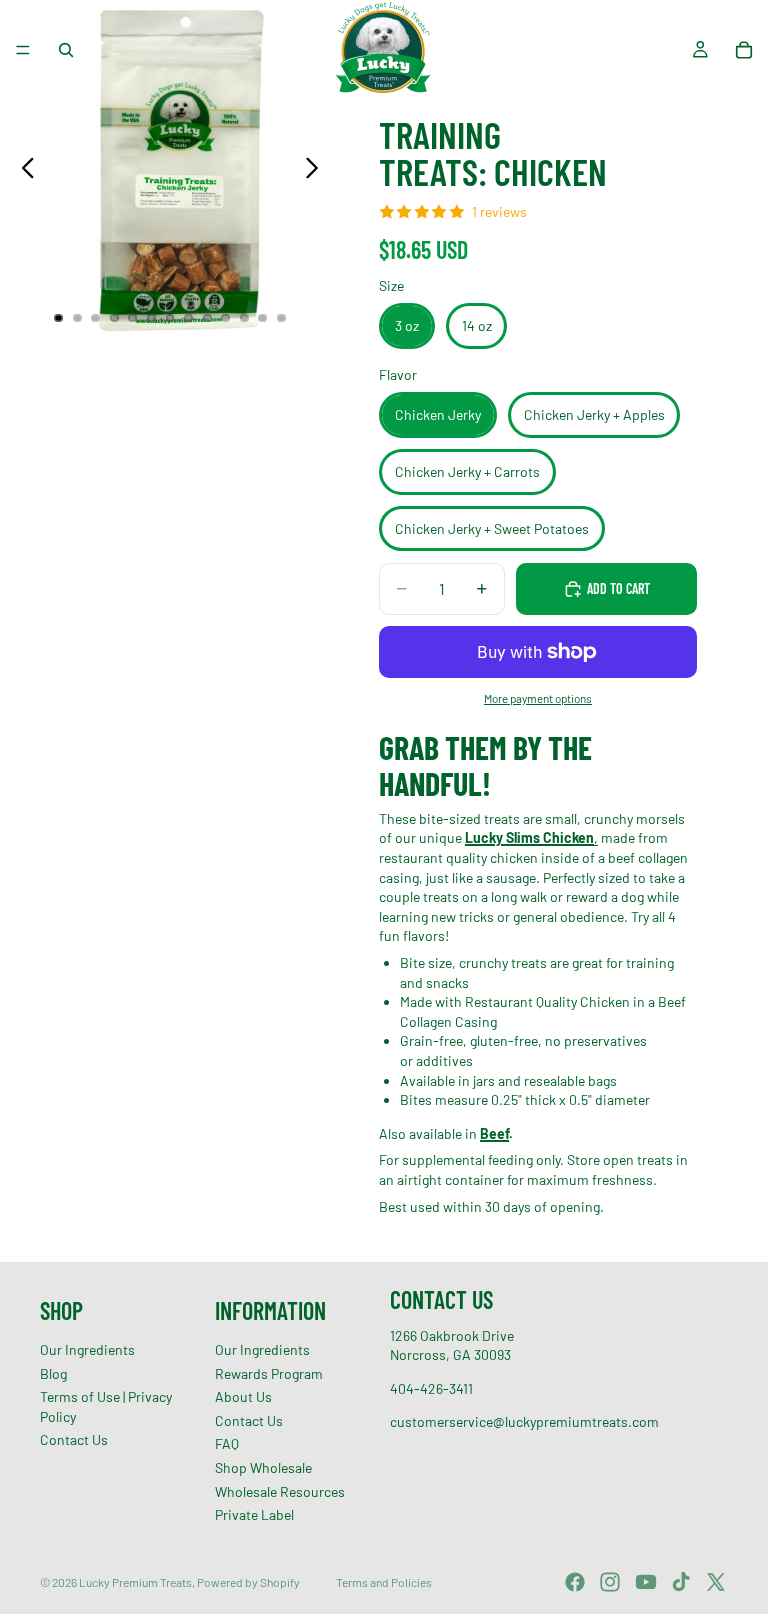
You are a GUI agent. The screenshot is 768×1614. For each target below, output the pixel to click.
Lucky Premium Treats (135, 1582)
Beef (494, 1133)
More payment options (538, 698)
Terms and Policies (384, 1582)
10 (226, 318)
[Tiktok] (681, 1582)
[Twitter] (716, 1582)
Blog (53, 1373)
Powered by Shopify (248, 1582)
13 (281, 318)
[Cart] (744, 50)
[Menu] (23, 50)
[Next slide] (317, 170)
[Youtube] (646, 1582)
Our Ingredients (87, 1349)
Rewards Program (269, 1373)
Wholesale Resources (280, 1491)
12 (263, 318)
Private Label (254, 1514)
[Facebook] (575, 1582)
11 (244, 318)
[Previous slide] (22, 170)
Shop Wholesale (263, 1467)
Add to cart (618, 588)
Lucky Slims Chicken (529, 837)
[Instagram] (610, 1582)
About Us (243, 1396)
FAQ (227, 1444)
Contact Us (74, 1440)
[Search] (66, 50)
